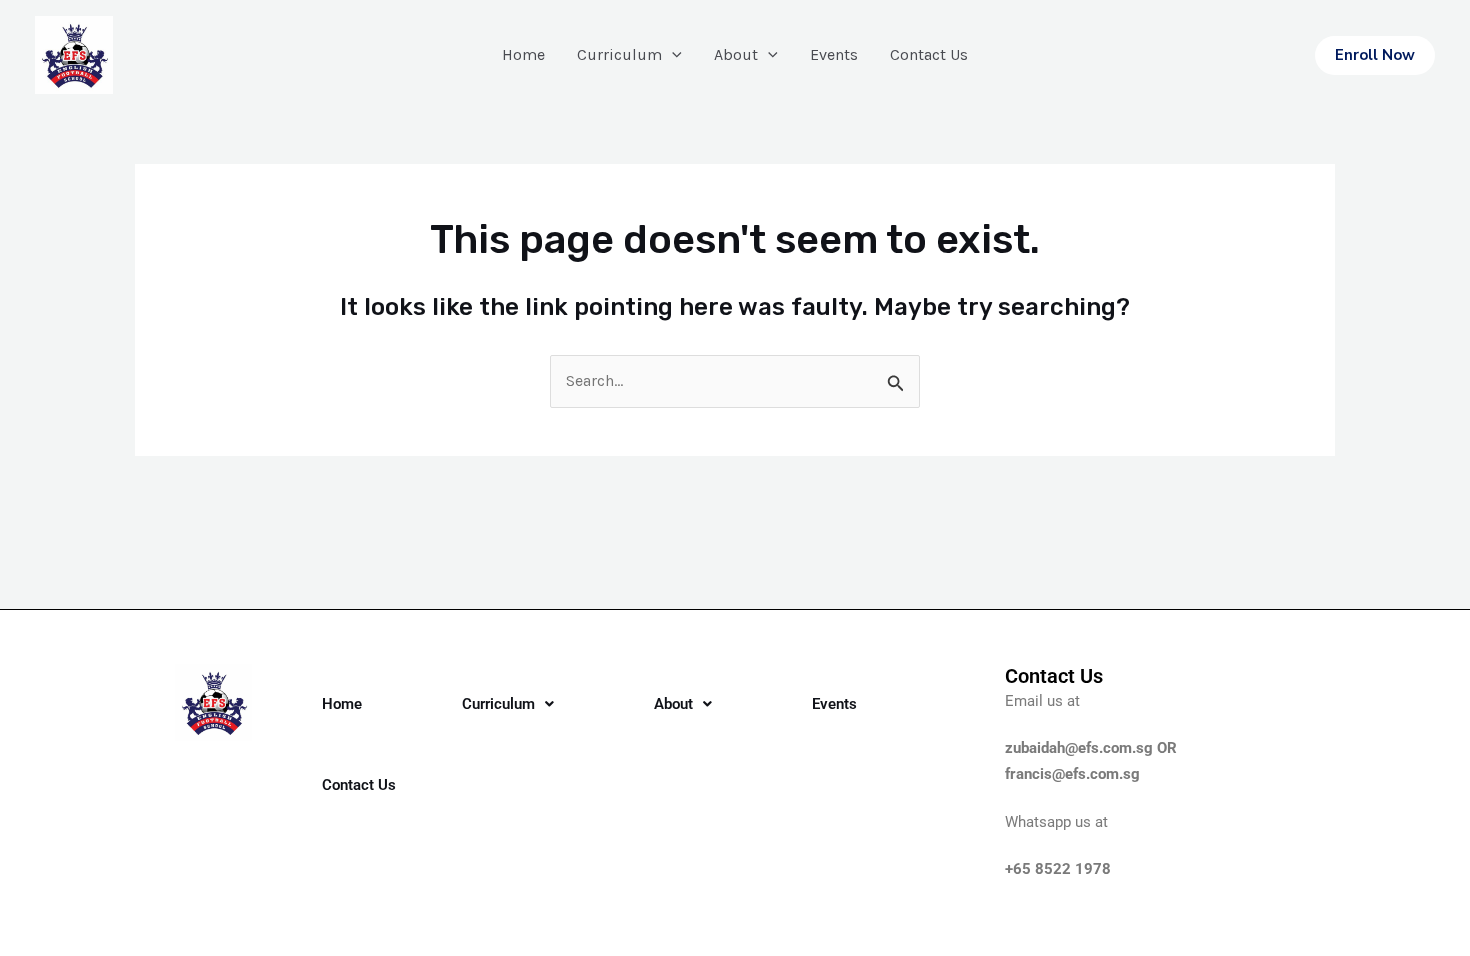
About (736, 54)
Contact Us (929, 54)
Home (523, 54)
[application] (672, 55)
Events (834, 54)
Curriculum (619, 54)
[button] (1375, 55)
